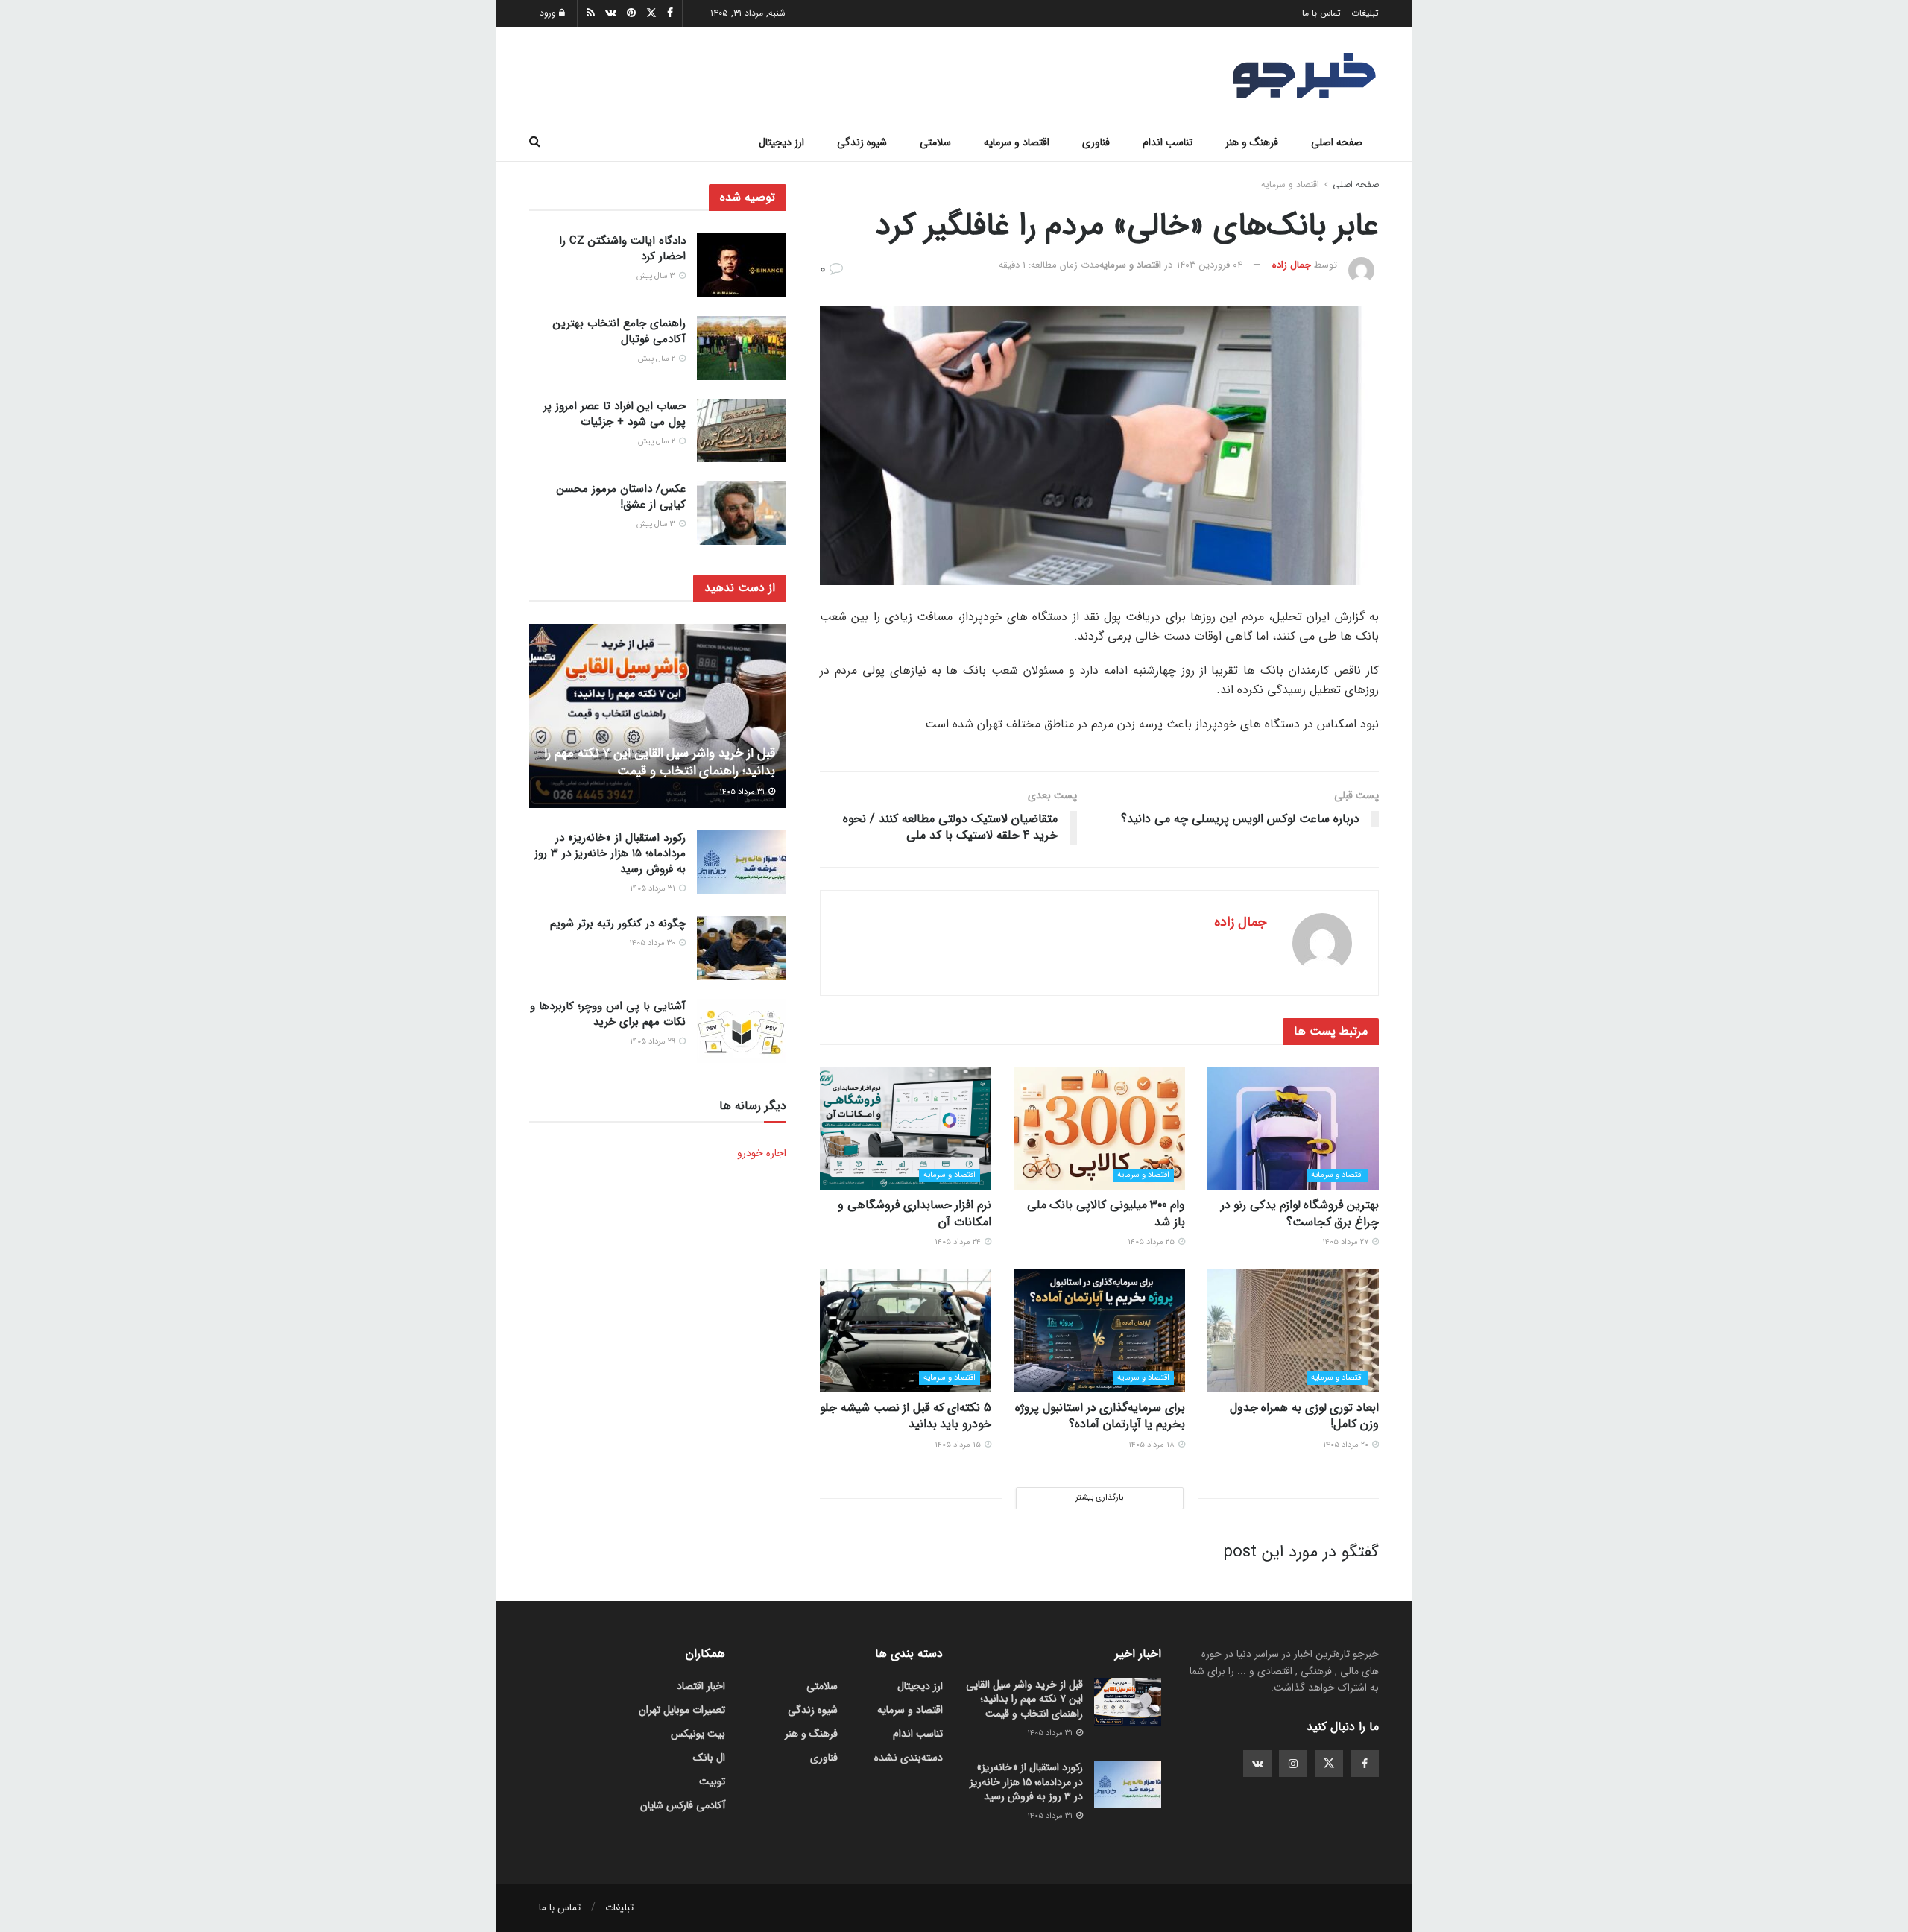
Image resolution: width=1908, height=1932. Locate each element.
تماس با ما (1321, 13)
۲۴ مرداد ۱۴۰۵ (959, 1242)
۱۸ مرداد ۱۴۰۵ (1153, 1445)
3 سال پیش (657, 276)
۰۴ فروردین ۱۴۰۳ (1210, 265)
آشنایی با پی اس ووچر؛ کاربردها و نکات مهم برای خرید (608, 1014)
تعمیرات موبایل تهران (682, 1710)
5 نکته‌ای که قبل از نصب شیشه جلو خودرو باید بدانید (906, 1416)
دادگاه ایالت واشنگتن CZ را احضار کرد (622, 249)
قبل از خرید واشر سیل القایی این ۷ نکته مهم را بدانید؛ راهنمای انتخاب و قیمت (660, 762)
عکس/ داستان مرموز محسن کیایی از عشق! (621, 496)
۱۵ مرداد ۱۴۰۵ (959, 1445)
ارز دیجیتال (781, 142)
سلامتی (935, 142)
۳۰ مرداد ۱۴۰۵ (653, 943)
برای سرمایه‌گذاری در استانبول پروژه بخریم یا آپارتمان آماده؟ (1100, 1416)
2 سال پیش (658, 359)
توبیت (712, 1781)
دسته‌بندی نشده (909, 1758)
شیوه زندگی (862, 142)
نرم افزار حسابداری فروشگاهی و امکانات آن (914, 1213)
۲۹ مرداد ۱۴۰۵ (654, 1042)
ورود (549, 13)
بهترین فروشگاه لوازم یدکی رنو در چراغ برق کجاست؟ (1300, 1213)
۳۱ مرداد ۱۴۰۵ (743, 791)
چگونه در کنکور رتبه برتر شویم (618, 924)
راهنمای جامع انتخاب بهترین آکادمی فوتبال (619, 331)
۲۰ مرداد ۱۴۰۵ (1347, 1445)
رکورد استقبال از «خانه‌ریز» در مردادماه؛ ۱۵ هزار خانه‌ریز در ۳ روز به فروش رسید (610, 853)
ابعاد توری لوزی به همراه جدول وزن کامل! (1304, 1416)
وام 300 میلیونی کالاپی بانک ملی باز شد (1106, 1213)
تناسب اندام (1168, 142)
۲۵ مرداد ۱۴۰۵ (1152, 1242)
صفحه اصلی (1337, 142)
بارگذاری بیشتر (1099, 1498)
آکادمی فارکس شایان (683, 1805)
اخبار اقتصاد (701, 1686)
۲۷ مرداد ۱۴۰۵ (1346, 1242)
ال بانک (709, 1758)
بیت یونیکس (698, 1734)
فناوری (1096, 142)
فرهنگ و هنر (1252, 142)
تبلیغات (1365, 13)
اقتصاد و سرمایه (1017, 142)
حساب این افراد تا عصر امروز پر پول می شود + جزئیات (615, 414)
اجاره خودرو (762, 1153)
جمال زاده (1292, 265)
